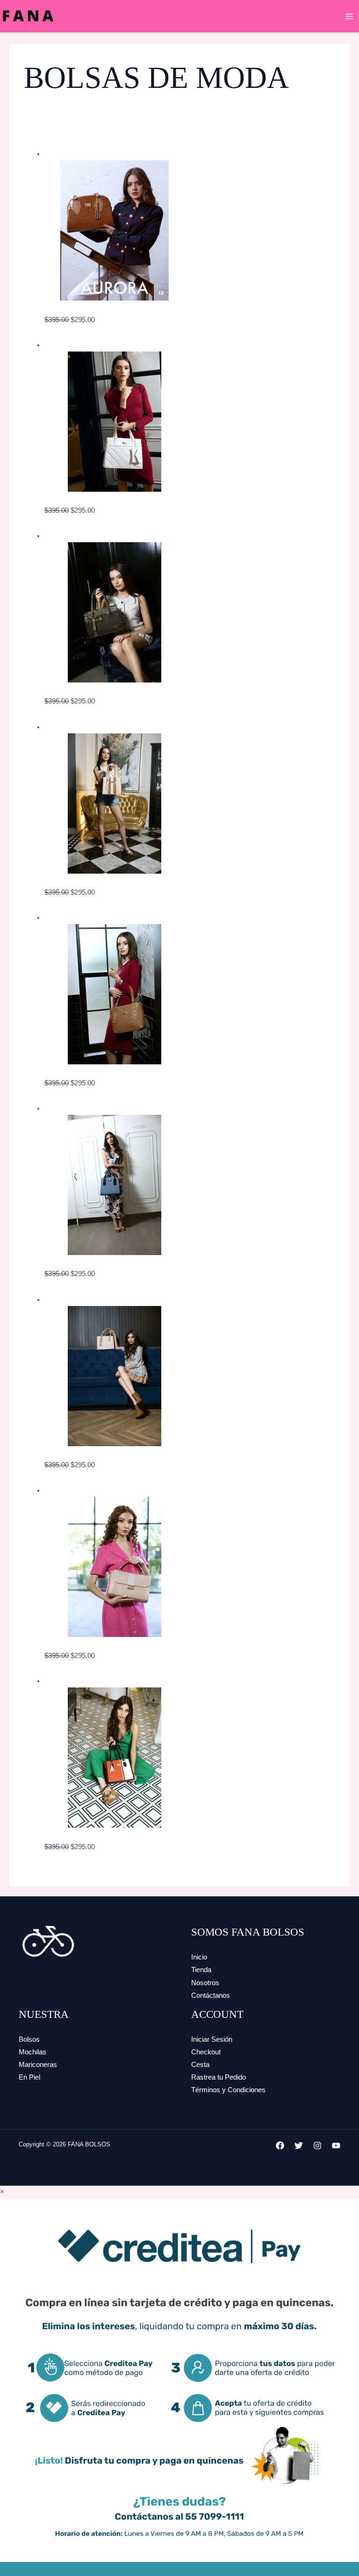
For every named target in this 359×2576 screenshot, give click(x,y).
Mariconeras (38, 2065)
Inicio (199, 1957)
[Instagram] (317, 2145)
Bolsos (29, 2039)
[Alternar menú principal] (349, 16)
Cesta (200, 2065)
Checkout (206, 2052)
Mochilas (32, 2052)
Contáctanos (211, 1995)
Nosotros (205, 1983)
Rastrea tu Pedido (219, 2077)
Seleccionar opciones (77, 332)
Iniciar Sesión (212, 2039)
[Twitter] (299, 2145)
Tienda (201, 1970)
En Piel (29, 2077)
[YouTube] (336, 2145)
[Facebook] (280, 2145)
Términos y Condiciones (228, 2090)
